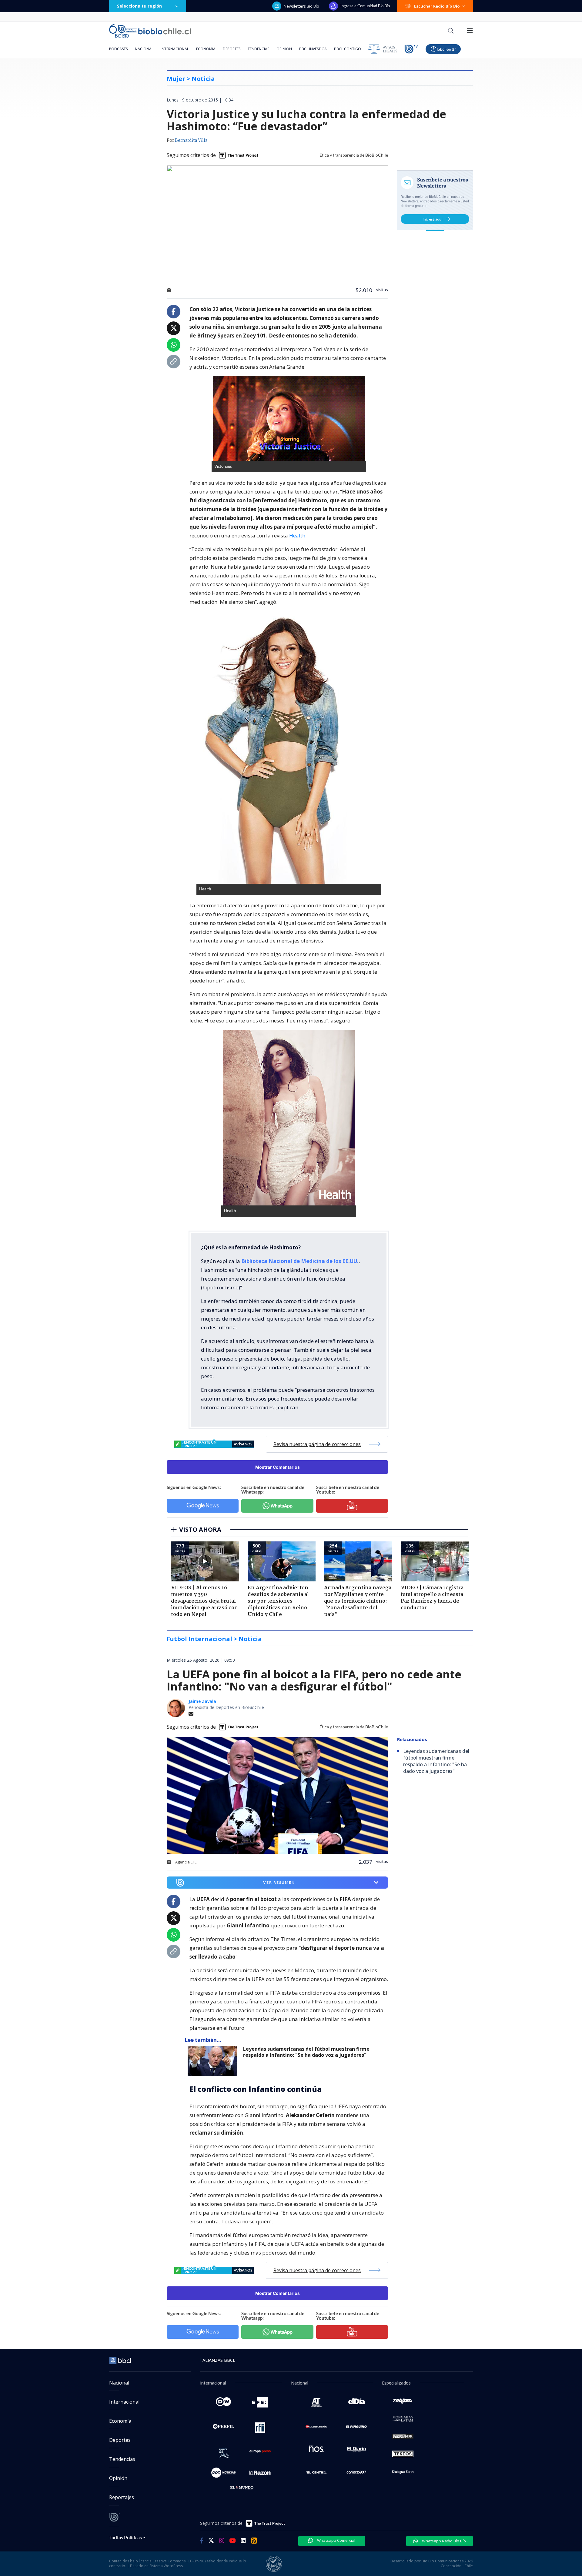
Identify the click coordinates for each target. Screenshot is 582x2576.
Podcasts (118, 49)
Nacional (144, 49)
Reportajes (122, 2497)
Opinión (284, 49)
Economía (206, 49)
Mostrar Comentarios (278, 1467)
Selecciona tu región (139, 6)
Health (297, 535)
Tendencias (258, 49)
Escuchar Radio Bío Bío (437, 6)
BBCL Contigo (348, 49)
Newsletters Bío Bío (301, 6)
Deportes (232, 49)
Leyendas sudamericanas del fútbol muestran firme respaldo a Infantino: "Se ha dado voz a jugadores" (306, 2052)
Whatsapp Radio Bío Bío (443, 2541)
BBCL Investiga (313, 49)
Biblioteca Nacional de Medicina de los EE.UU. (300, 1261)
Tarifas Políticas (126, 2537)
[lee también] (214, 2061)
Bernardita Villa (191, 141)
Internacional (175, 49)
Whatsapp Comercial (336, 2540)
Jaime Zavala (202, 1701)
